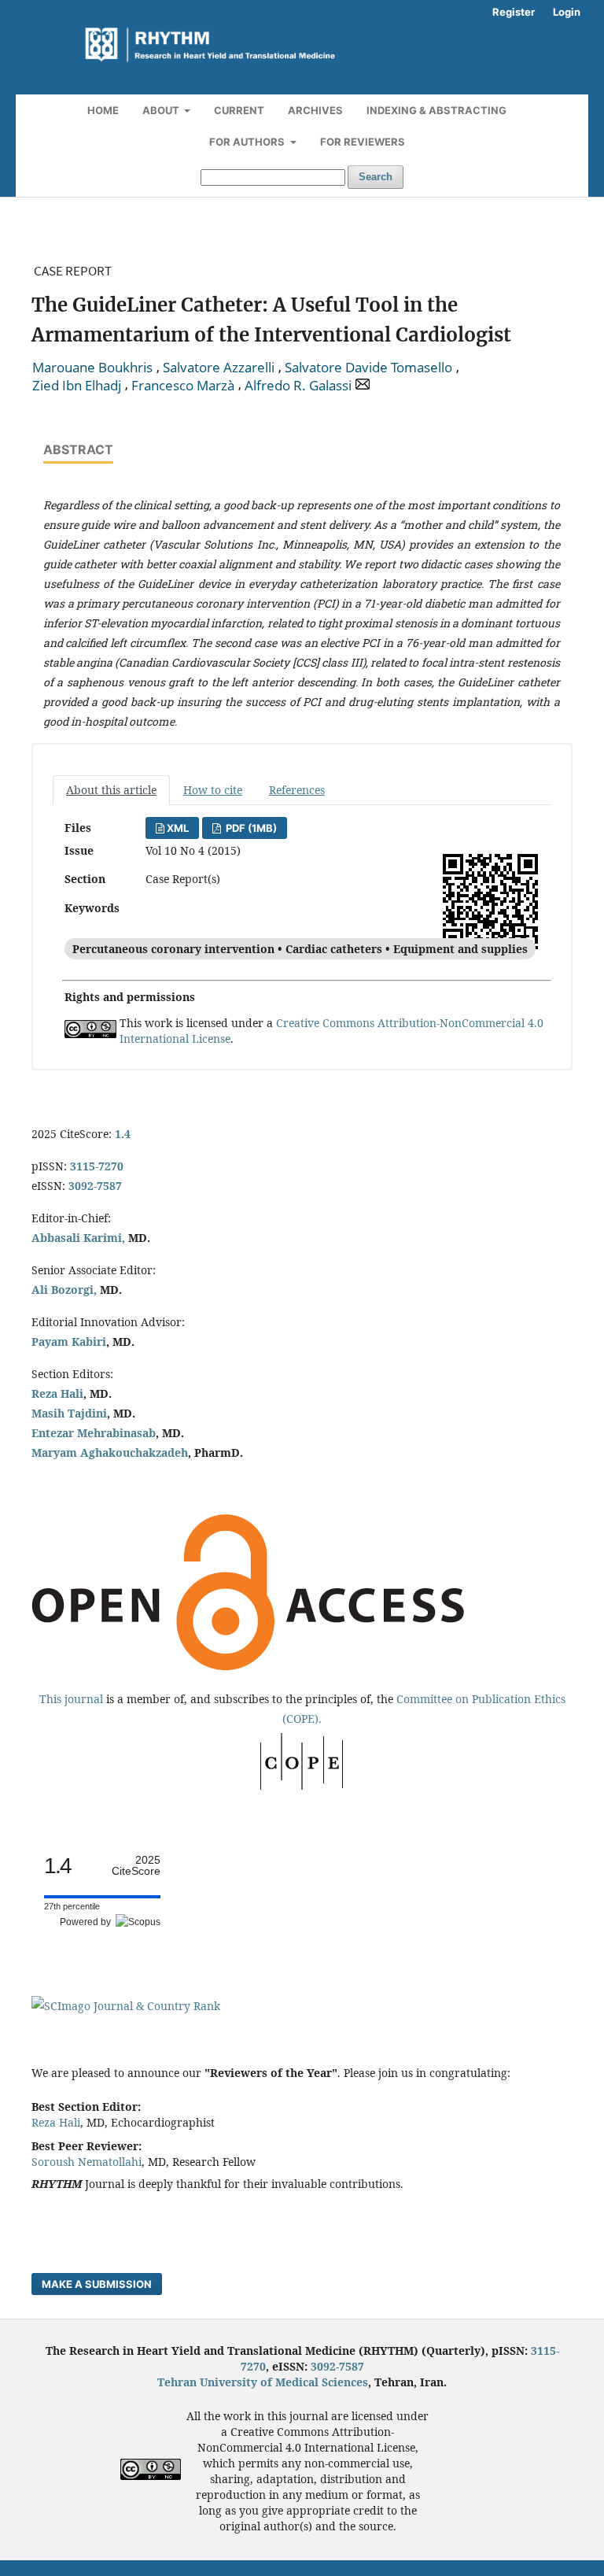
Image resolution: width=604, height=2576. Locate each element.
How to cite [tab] (213, 790)
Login (567, 12)
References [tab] (297, 790)
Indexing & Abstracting (436, 110)
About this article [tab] (111, 790)
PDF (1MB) (250, 828)
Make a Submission (97, 2284)
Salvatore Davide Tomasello (368, 368)
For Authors (248, 142)
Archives (315, 110)
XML (178, 828)
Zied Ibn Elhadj (77, 386)
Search (376, 177)
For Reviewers (363, 142)
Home (103, 110)
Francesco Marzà (183, 386)
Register (514, 12)
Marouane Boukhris (92, 368)
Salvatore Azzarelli (219, 368)
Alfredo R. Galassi (298, 386)
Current (239, 110)
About (162, 110)
